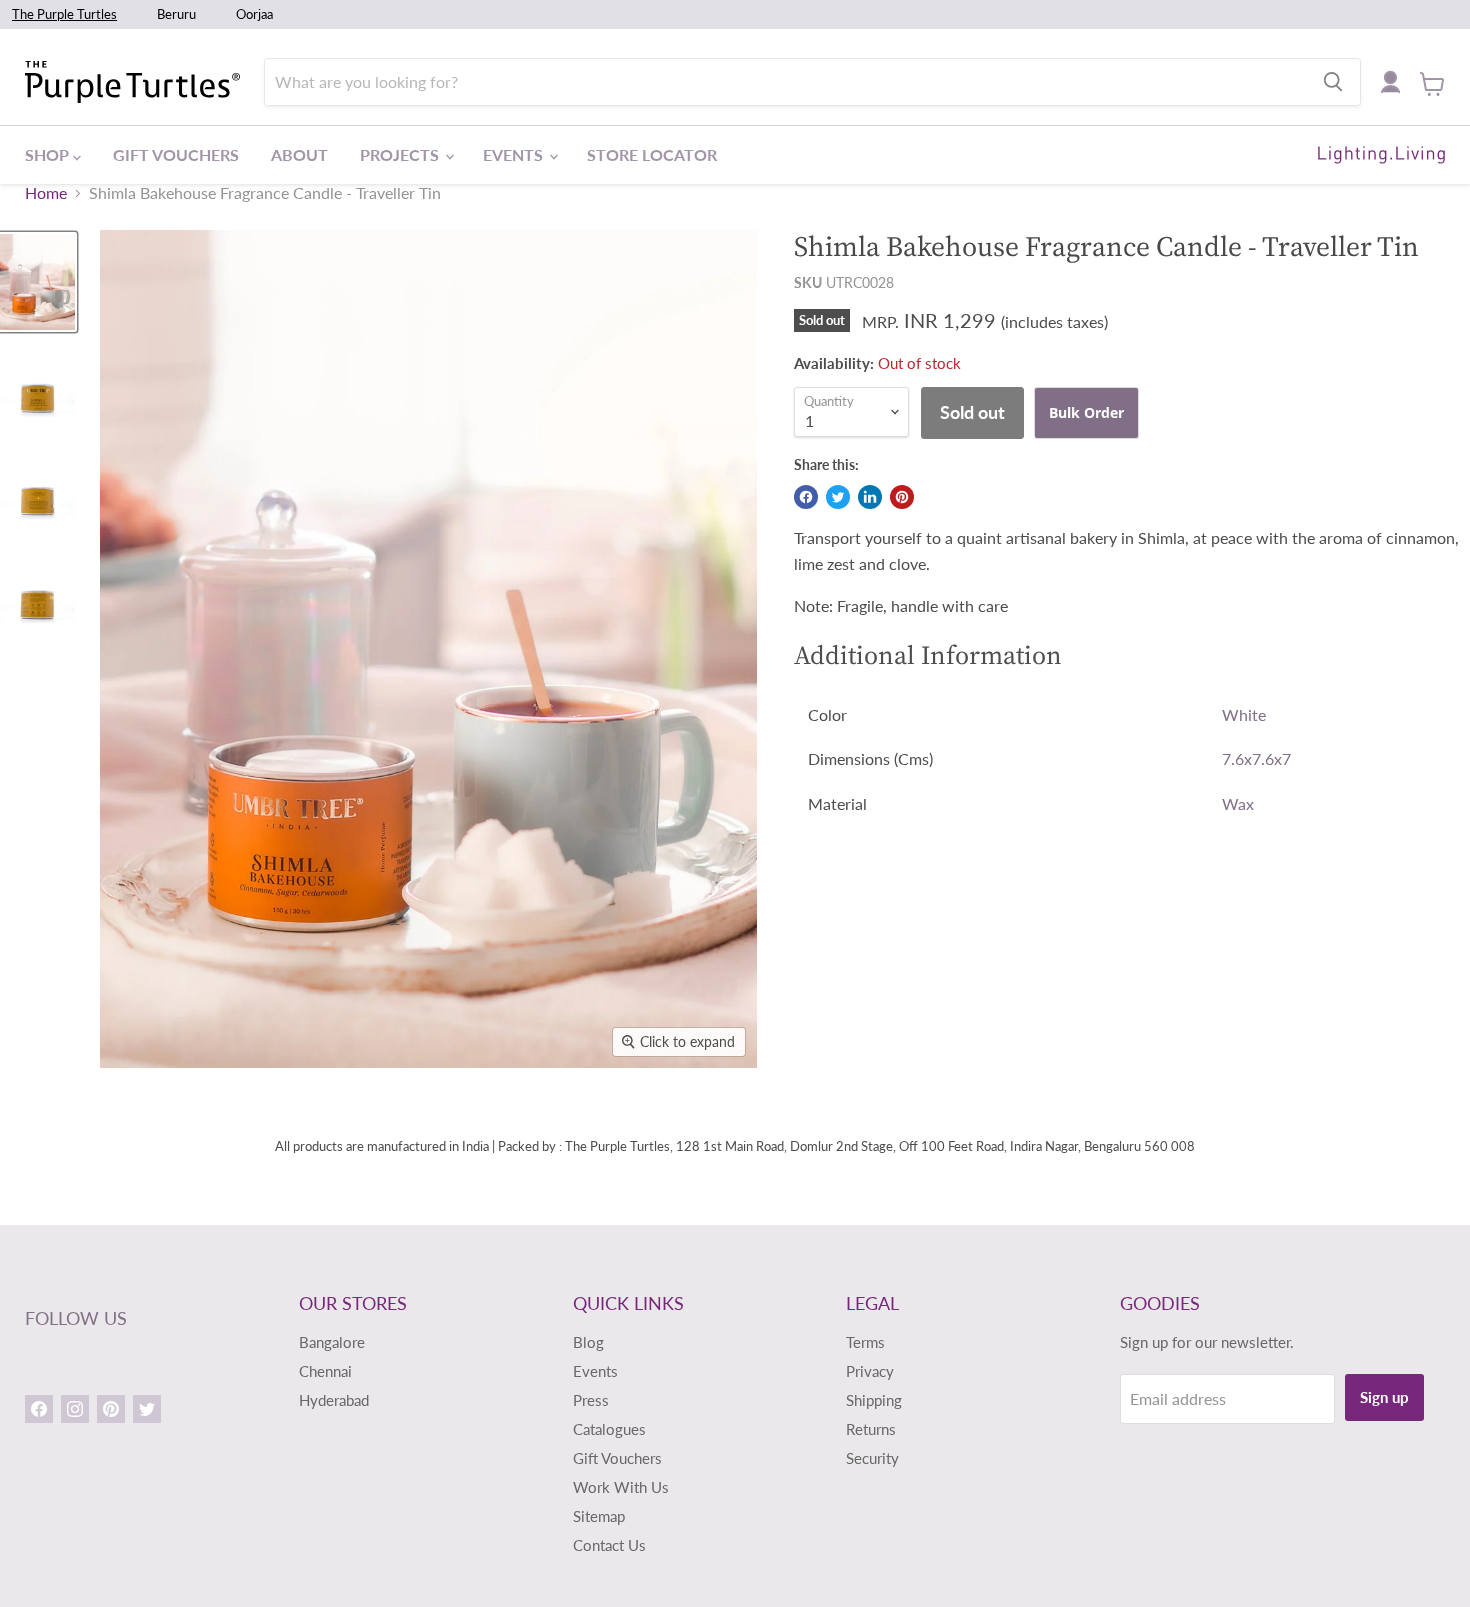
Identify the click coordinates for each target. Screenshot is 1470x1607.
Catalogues (609, 1429)
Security (872, 1458)
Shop (49, 154)
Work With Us (621, 1487)
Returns (871, 1429)
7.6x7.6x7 (1256, 758)
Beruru (176, 14)
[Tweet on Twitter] (838, 497)
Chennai (325, 1371)
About (299, 154)
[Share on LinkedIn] (870, 497)
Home (46, 193)
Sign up (1384, 1397)
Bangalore (332, 1342)
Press (591, 1400)
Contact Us (609, 1545)
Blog (588, 1342)
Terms (865, 1342)
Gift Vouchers (176, 154)
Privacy (870, 1371)
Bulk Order (1086, 412)
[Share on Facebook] (806, 497)
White (1244, 714)
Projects (401, 154)
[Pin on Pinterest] (902, 497)
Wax (1238, 803)
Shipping (874, 1400)
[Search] (1333, 82)
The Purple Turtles (64, 14)
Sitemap (599, 1516)
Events (515, 154)
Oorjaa (254, 14)
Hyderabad (334, 1400)
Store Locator (652, 154)
